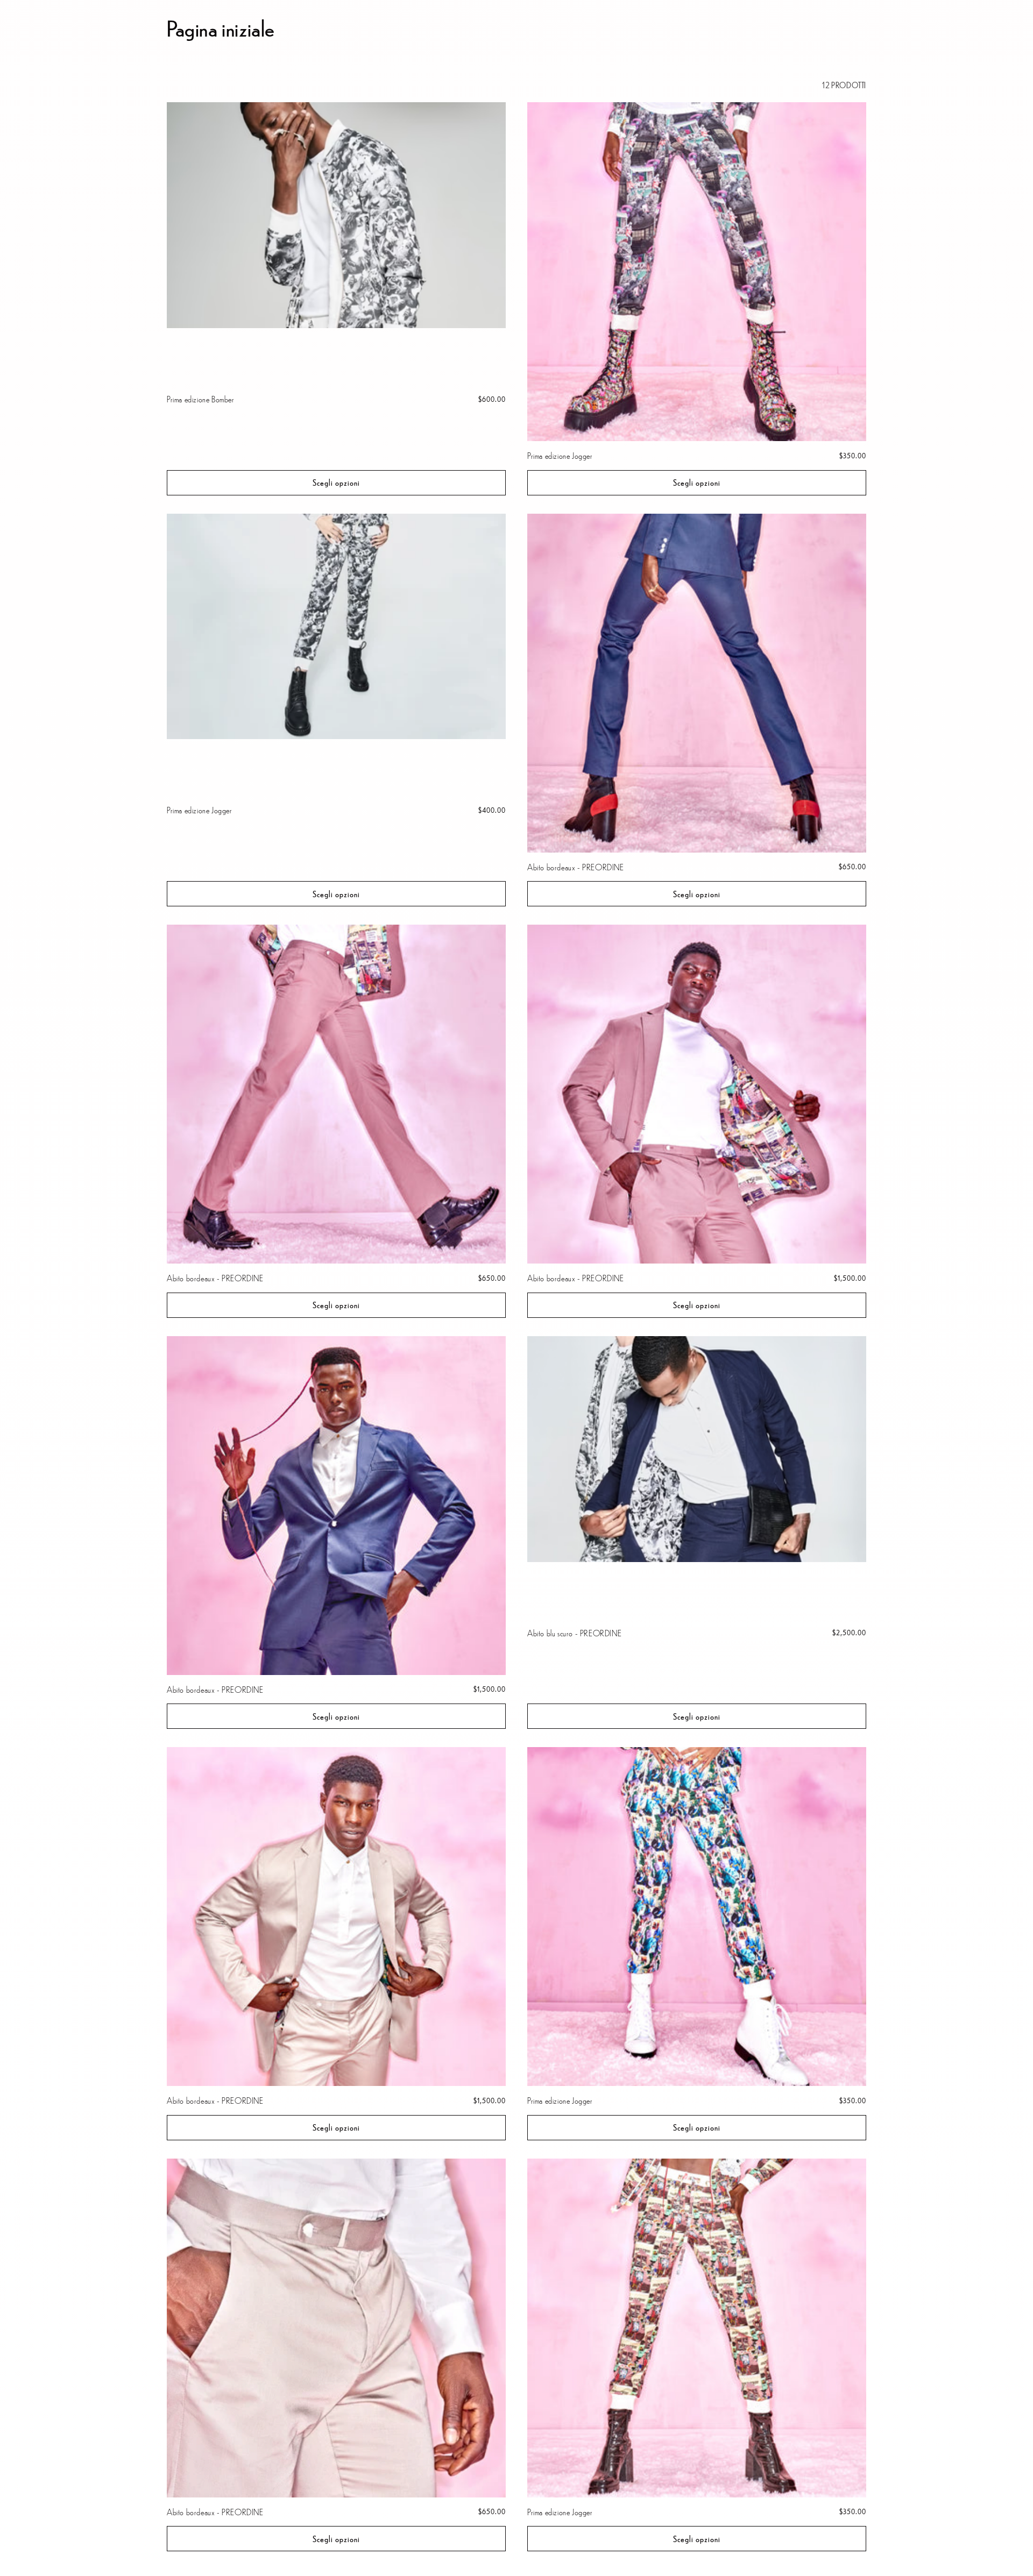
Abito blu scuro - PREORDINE (574, 1633)
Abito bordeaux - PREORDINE (576, 867)
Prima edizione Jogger (560, 455)
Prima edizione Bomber (201, 399)
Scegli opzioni (336, 482)
